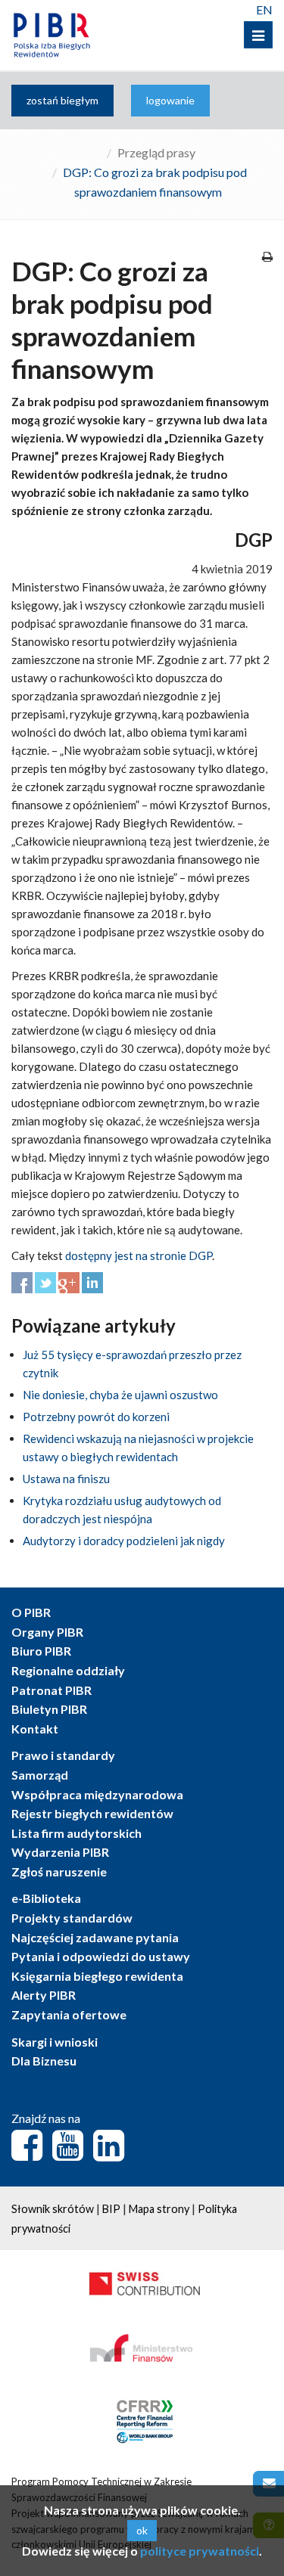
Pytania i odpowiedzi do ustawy (101, 1956)
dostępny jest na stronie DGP (139, 1255)
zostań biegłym (62, 100)
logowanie (170, 100)
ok (142, 2530)
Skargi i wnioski (55, 2042)
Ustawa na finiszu (66, 1479)
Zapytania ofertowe (69, 2014)
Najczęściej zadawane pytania (95, 1937)
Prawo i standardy (63, 1755)
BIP (111, 2209)
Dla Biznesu (44, 2061)
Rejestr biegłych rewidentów (92, 1813)
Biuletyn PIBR (49, 1709)
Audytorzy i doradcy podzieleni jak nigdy (124, 1541)
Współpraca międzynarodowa (97, 1794)
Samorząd (40, 1775)
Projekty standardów (72, 1918)
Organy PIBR (47, 1632)
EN (264, 9)
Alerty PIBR (44, 1995)
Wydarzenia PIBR (60, 1852)
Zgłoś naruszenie (59, 1871)
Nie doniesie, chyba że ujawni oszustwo (120, 1395)
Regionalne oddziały (68, 1670)
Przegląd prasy (156, 152)
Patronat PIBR (51, 1690)
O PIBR (31, 1612)
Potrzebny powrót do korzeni (96, 1417)
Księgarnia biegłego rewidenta (97, 1976)
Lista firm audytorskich (76, 1833)
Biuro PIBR (41, 1651)
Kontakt (35, 1729)
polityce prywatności (200, 2551)
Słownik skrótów (53, 2209)
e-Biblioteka (46, 1898)
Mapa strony (159, 2209)
